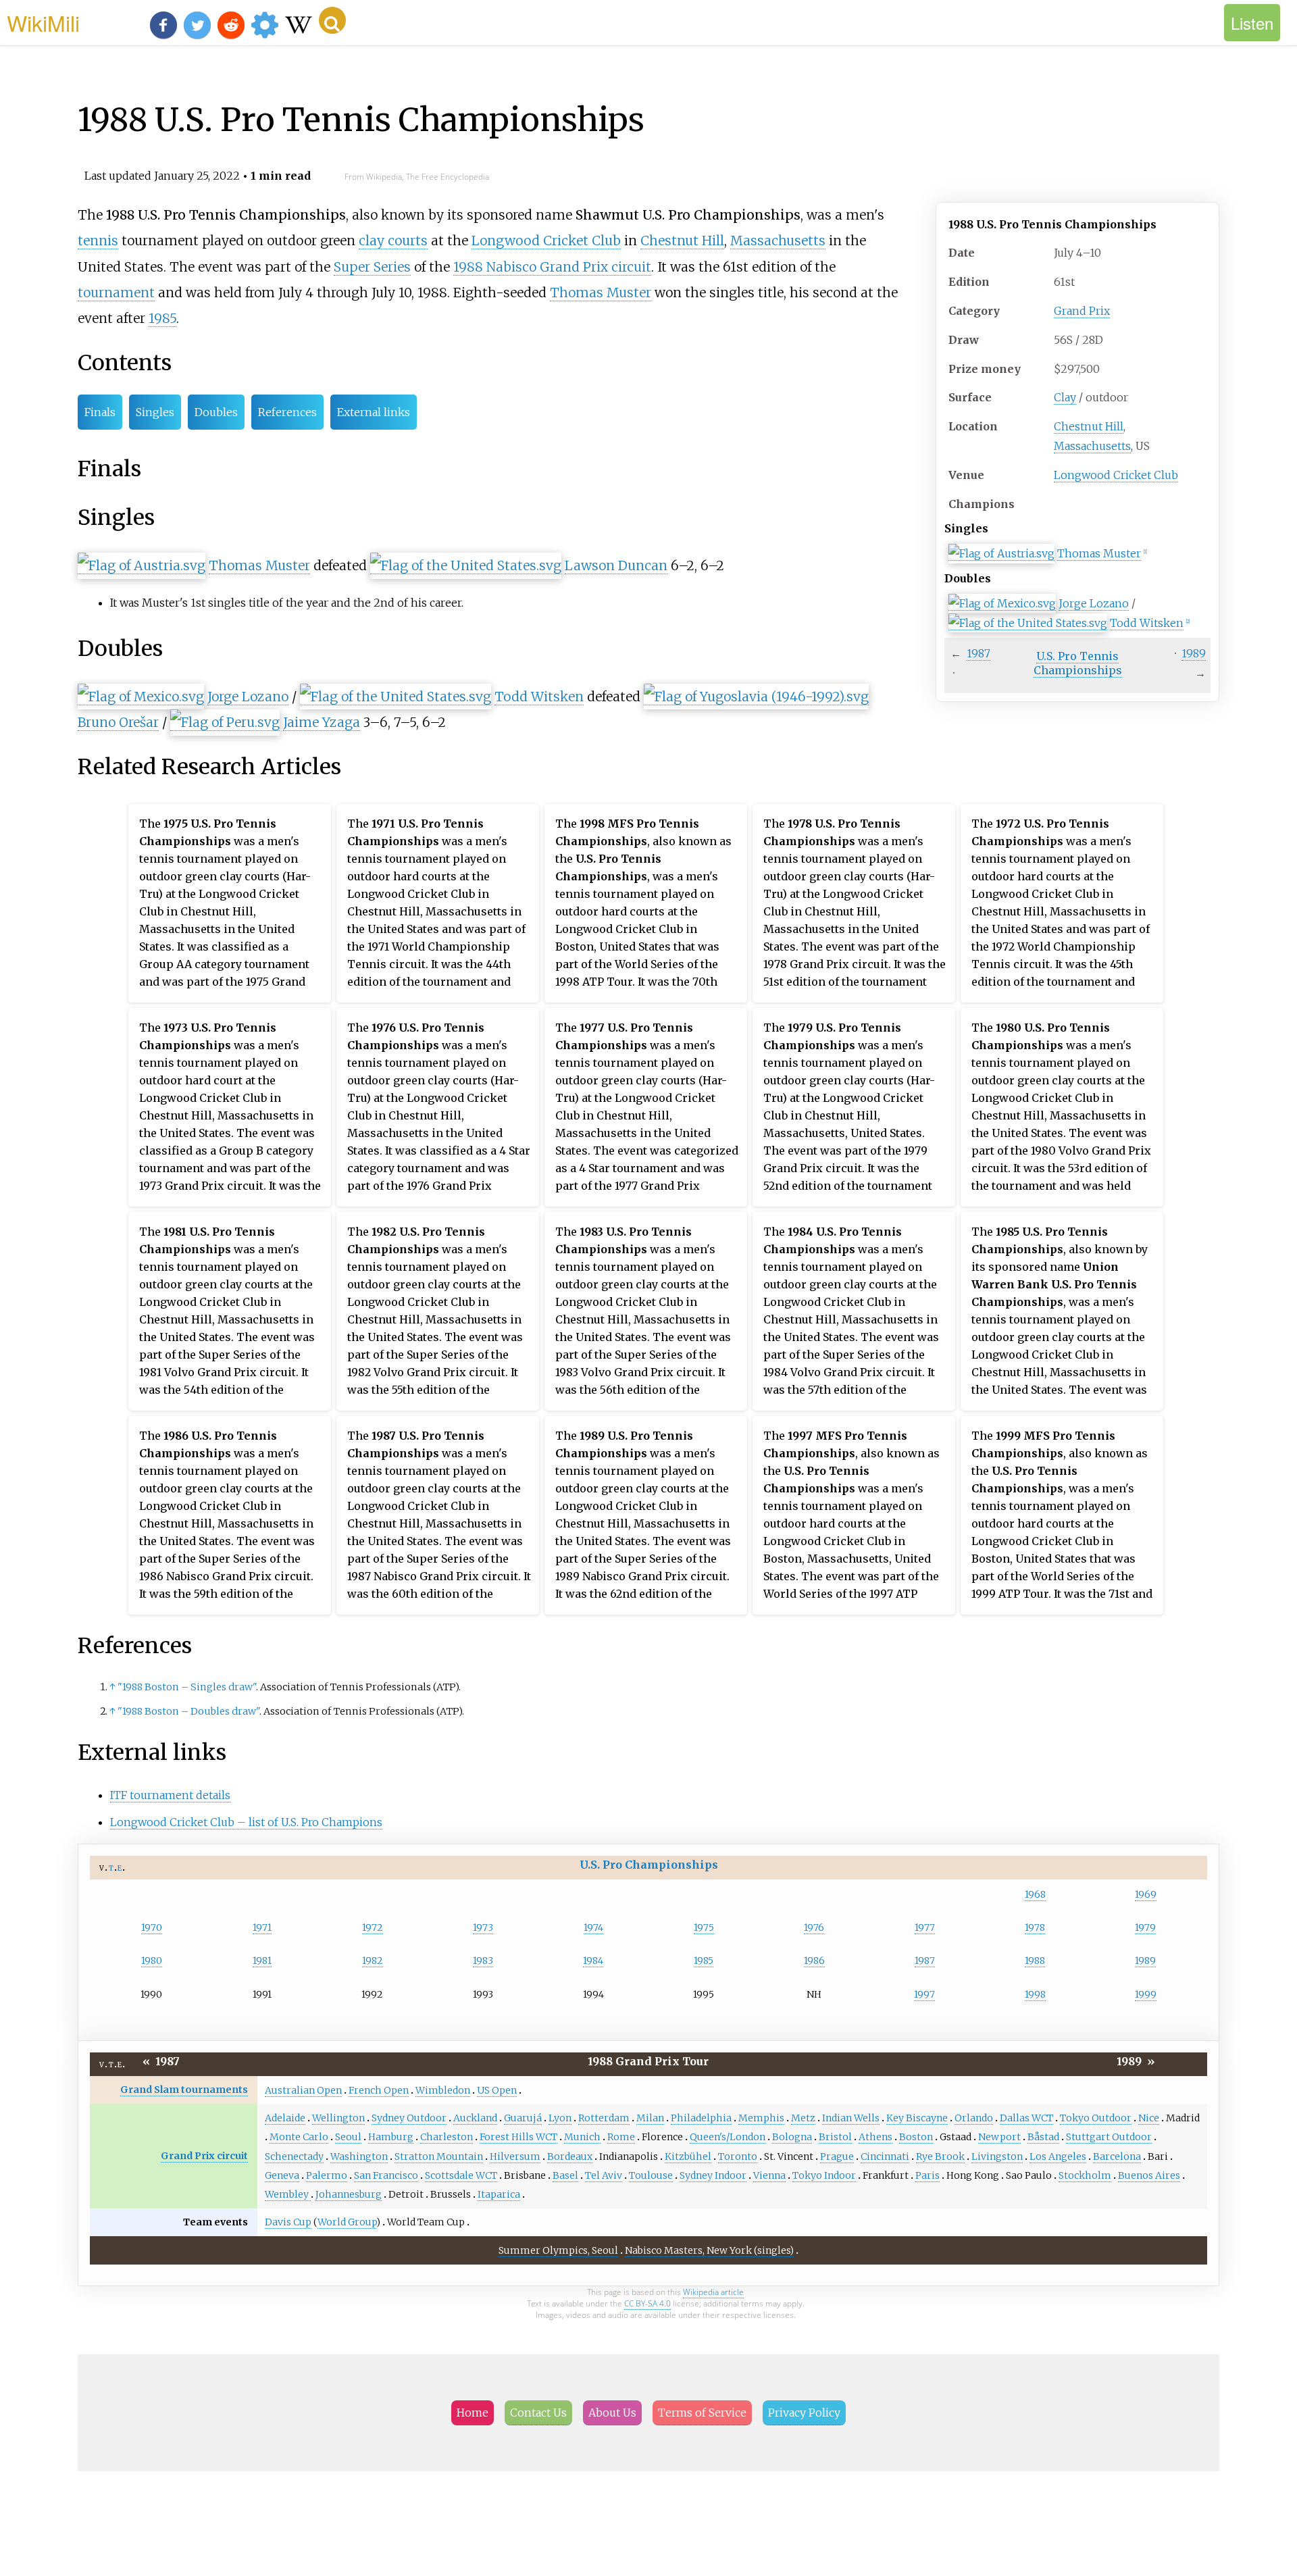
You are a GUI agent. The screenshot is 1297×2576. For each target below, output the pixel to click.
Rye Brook (940, 2156)
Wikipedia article (713, 2292)
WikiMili (43, 22)
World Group (347, 2222)
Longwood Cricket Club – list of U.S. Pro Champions (246, 1822)
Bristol (835, 2137)
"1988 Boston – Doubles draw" (188, 1711)
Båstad (1043, 2137)
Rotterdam (604, 2118)
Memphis (761, 2118)
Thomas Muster (1099, 553)
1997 (924, 1994)
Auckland (475, 2118)
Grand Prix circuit (204, 2156)
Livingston (997, 2156)
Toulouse (651, 2175)
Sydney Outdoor (409, 2118)
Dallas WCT (1026, 2118)
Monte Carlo (299, 2137)
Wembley (288, 2194)
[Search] (332, 20)
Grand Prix (1082, 311)
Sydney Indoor (713, 2175)
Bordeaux (570, 2156)
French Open (379, 2090)
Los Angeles (1058, 2156)
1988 (1035, 1961)
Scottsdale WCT (461, 2175)
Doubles (216, 412)
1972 (373, 1927)
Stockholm (1085, 2175)
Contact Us (538, 2413)
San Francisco (386, 2175)
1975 (704, 1927)
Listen (1252, 23)
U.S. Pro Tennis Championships (1078, 663)
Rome (621, 2137)
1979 (1145, 1927)
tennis (98, 241)
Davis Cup (288, 2222)
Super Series (372, 267)
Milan (650, 2118)
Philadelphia (701, 2118)
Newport (999, 2137)
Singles (155, 412)
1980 (152, 1961)
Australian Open (303, 2090)
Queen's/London (728, 2137)
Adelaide (285, 2118)
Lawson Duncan (616, 565)
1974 (593, 1927)
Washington (359, 2156)
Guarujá (523, 2118)
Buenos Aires (1149, 2175)
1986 (814, 1961)
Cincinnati (885, 2156)
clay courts (393, 241)
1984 (593, 1961)
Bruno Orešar (118, 722)
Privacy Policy (804, 2413)
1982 (373, 1961)
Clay (1065, 397)
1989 (1194, 653)
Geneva (282, 2175)
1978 (1035, 1927)
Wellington (338, 2118)
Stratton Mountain (439, 2156)
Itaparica (499, 2194)
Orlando (974, 2118)
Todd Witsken (1147, 623)
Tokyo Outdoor (1096, 2118)
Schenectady (294, 2156)
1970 (152, 1927)
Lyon (560, 2118)
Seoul (348, 2137)
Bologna (792, 2137)
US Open (497, 2090)
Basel (565, 2175)
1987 (978, 653)
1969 (1146, 1894)
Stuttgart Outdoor (1109, 2137)
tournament (116, 293)
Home (473, 2413)
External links (374, 412)
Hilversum (515, 2156)
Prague (837, 2156)
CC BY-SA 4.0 (647, 2303)
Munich (582, 2137)
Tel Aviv (604, 2175)
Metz (803, 2118)
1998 (1035, 1994)
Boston (916, 2137)
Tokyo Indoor (824, 2175)
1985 (162, 318)
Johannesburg (349, 2194)
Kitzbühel (688, 2156)
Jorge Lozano (1094, 603)
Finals (100, 412)
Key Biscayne (917, 2118)
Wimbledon (443, 2090)
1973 (483, 1927)
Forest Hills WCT (518, 2137)
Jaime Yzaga (322, 722)
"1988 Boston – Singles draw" (187, 1687)
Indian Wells (851, 2118)
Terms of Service (702, 2413)
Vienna (769, 2175)
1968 (1035, 1894)
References (287, 412)
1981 (262, 1961)
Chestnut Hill (1089, 426)
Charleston (447, 2137)
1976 (814, 1927)
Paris (927, 2175)
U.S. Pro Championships (649, 1865)
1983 (483, 1961)
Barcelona (1117, 2156)
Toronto (738, 2156)
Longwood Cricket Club (1116, 475)
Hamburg (391, 2137)
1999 (1146, 1994)
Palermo (327, 2175)
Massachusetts (1092, 446)
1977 (925, 1927)
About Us (612, 2413)
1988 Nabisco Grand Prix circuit (552, 267)
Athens (875, 2137)
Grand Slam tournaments (184, 2090)
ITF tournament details (170, 1795)
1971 (262, 1927)
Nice (1149, 2118)
